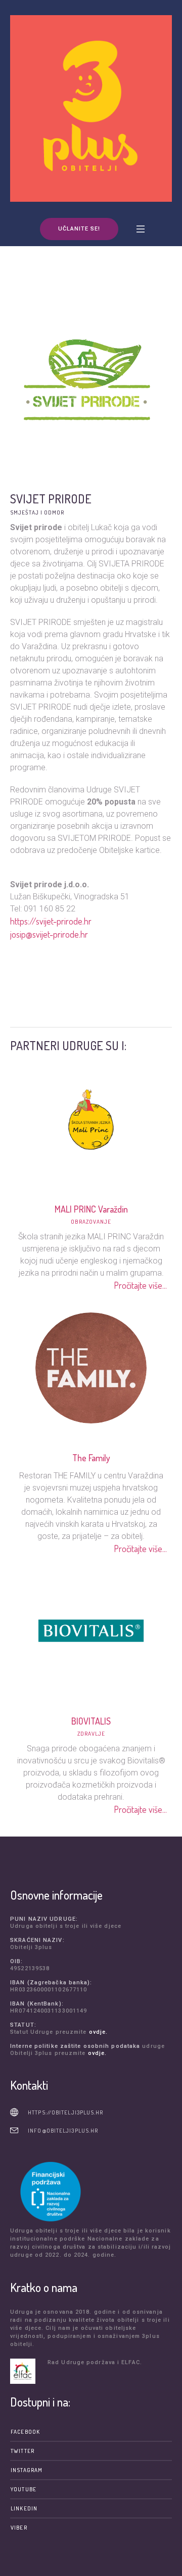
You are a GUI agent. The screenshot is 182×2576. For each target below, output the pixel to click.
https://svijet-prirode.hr (51, 921)
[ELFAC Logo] (26, 2371)
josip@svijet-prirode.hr (49, 934)
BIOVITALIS (91, 1721)
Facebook (25, 2432)
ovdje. (99, 2032)
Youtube (24, 2489)
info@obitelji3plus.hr (63, 2131)
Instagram (27, 2470)
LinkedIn (24, 2508)
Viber (19, 2528)
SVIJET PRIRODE (51, 499)
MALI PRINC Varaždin (91, 1209)
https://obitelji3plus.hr (65, 2112)
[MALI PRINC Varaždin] (91, 1118)
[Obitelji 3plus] (91, 108)
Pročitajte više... (140, 1285)
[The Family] (91, 1366)
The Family (91, 1458)
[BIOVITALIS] (91, 1630)
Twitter (22, 2451)
